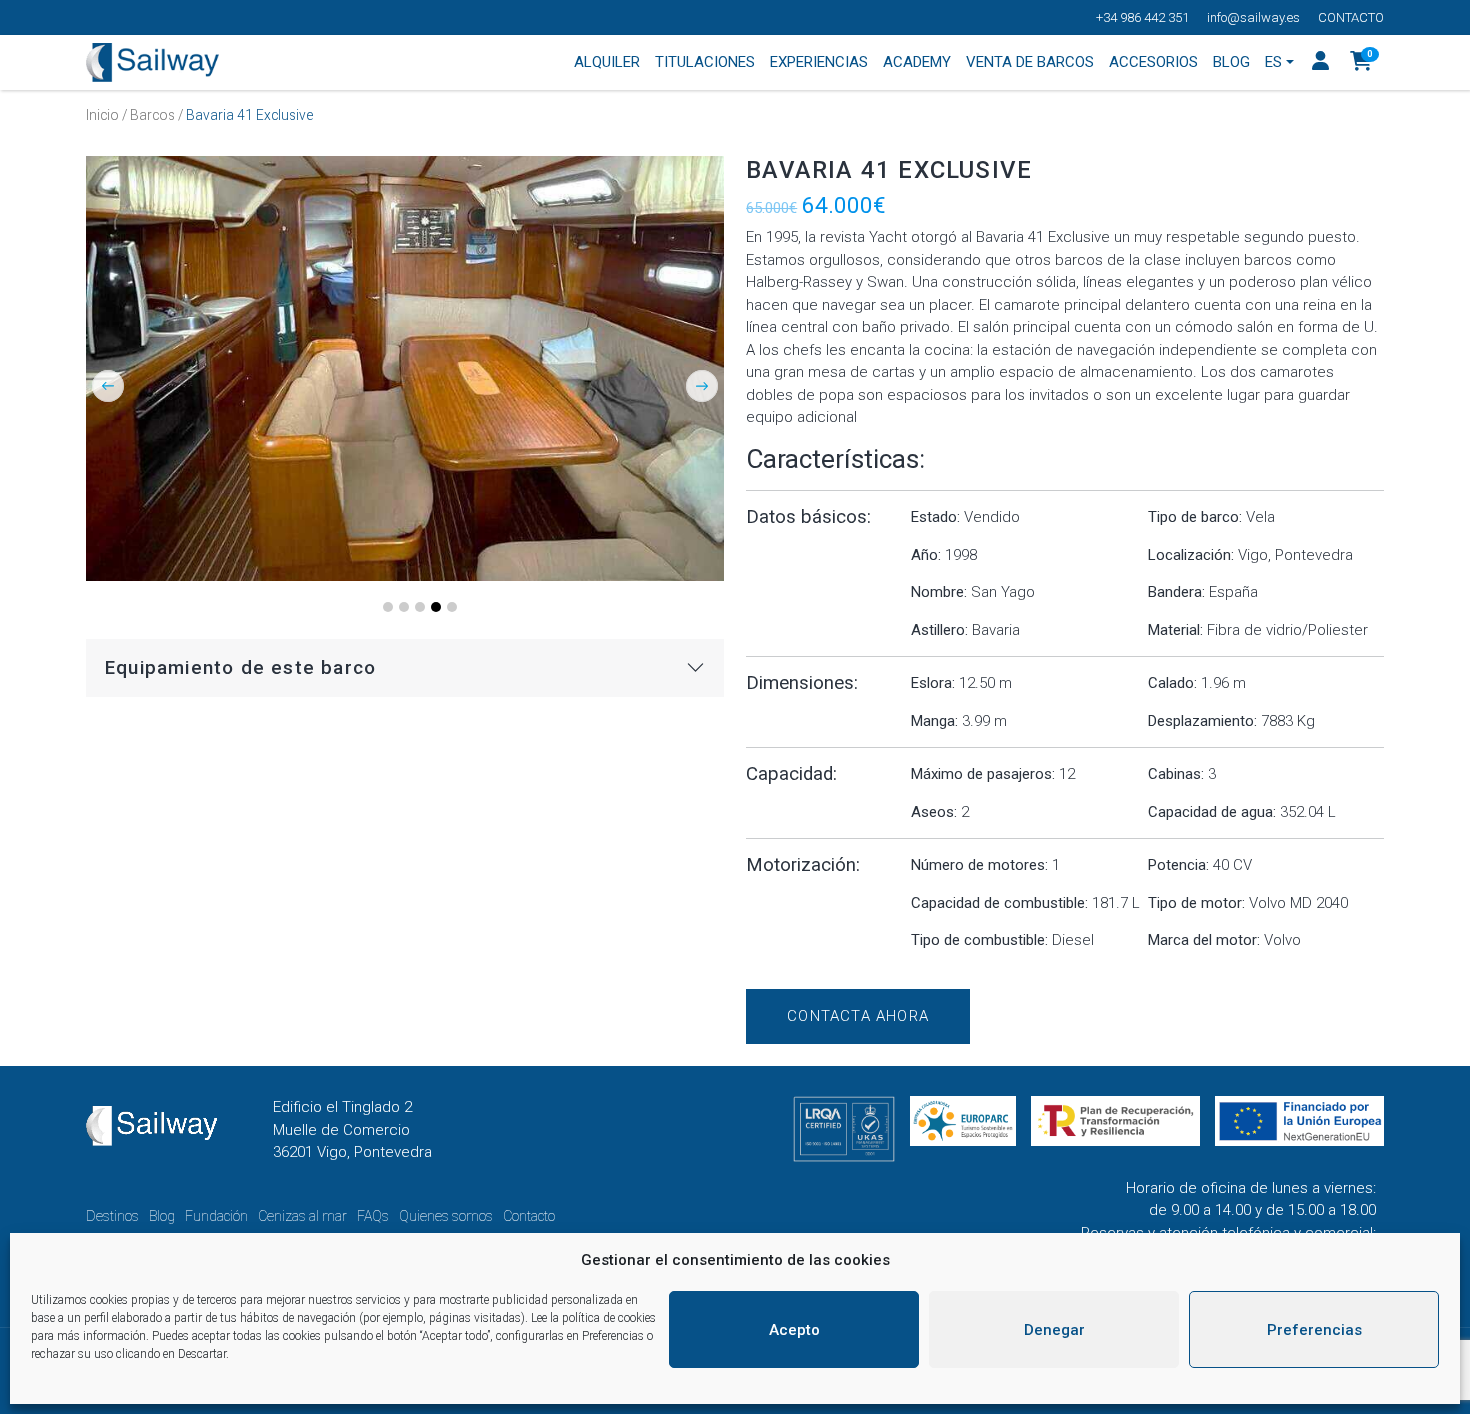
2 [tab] (404, 607)
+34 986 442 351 (1142, 17)
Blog (162, 1216)
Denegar (1054, 1330)
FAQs (373, 1216)
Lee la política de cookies (593, 1318)
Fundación (216, 1216)
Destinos (112, 1216)
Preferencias (1314, 1330)
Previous (108, 386)
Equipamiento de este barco (240, 668)
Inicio (102, 115)
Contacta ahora (858, 1016)
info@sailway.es (1253, 17)
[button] (1361, 63)
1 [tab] (388, 607)
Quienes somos (446, 1216)
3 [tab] (420, 607)
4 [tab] (436, 607)
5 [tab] (452, 607)
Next (702, 386)
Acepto (794, 1330)
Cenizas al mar (302, 1216)
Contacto (1351, 17)
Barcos (152, 115)
